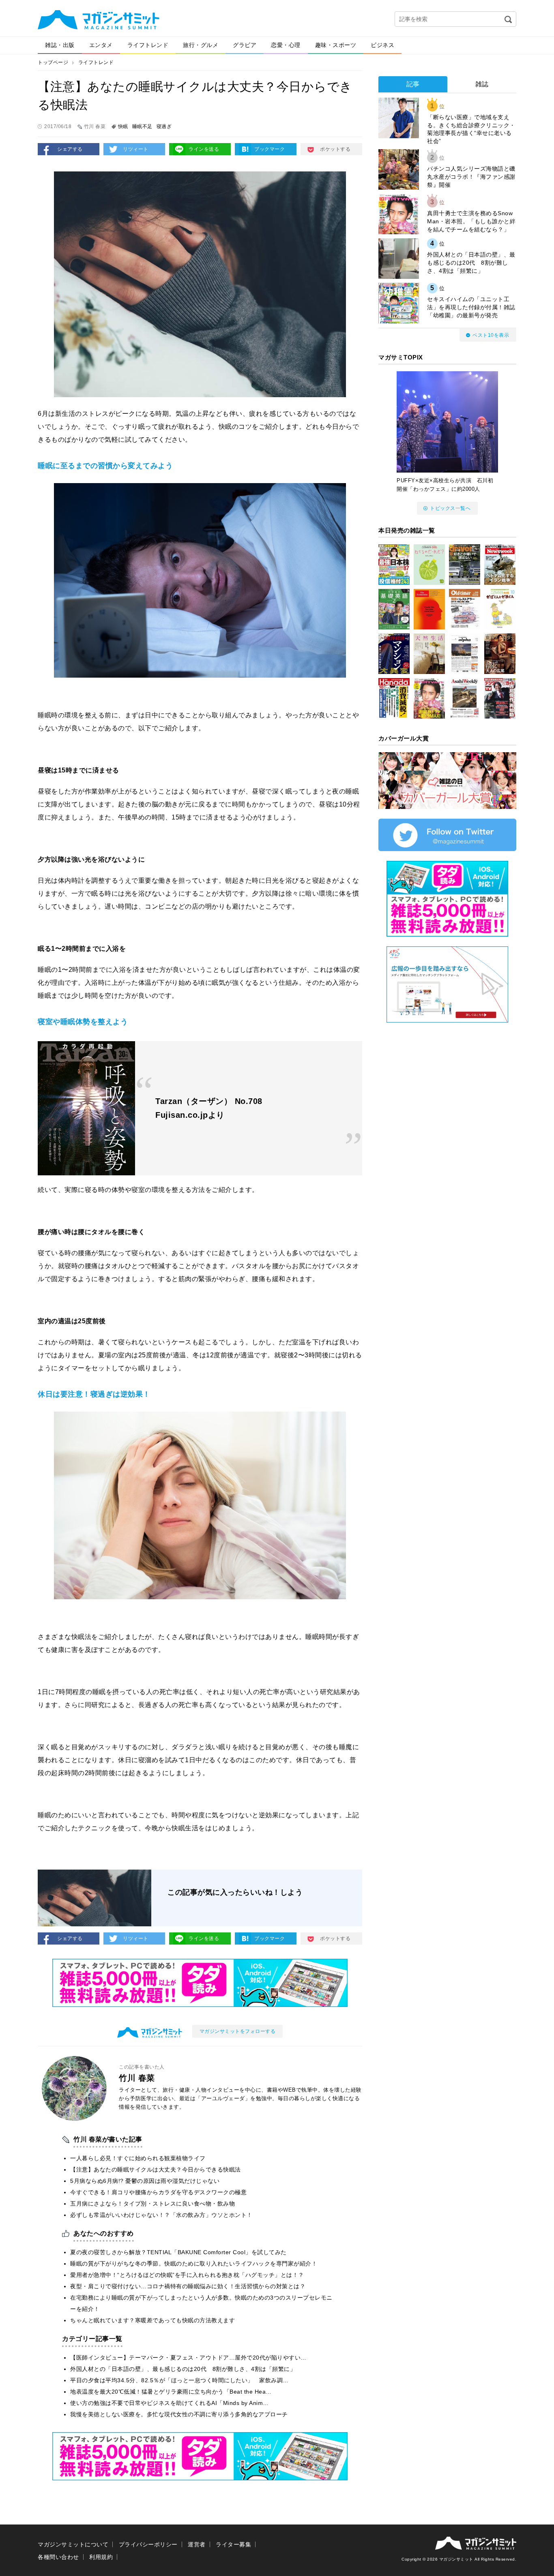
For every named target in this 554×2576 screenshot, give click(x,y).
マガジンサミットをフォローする (238, 2031)
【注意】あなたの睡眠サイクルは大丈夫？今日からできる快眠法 (156, 2169)
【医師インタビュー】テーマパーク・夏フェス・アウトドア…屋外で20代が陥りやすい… (188, 2358)
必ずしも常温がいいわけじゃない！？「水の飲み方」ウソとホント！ (161, 2215)
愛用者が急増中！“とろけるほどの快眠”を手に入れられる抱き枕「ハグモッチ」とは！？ (187, 2275)
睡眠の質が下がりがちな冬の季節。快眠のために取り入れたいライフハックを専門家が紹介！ (194, 2264)
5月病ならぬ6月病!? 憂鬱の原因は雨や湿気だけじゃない (145, 2181)
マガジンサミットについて (73, 2544)
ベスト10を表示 (491, 335)
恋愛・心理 (286, 45)
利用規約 (101, 2557)
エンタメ (101, 45)
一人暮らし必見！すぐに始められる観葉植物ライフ (138, 2158)
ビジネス (382, 45)
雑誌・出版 (60, 45)
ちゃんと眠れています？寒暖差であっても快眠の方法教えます (152, 2320)
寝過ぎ (164, 126)
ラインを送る (204, 149)
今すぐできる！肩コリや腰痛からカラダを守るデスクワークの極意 (158, 2192)
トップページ (53, 62)
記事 (413, 84)
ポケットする (335, 149)
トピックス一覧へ (450, 508)
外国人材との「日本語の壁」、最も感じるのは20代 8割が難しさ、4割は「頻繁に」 (183, 2369)
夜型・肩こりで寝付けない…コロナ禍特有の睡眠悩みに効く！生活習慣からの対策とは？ (188, 2286)
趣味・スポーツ (336, 45)
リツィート (136, 149)
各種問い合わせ (58, 2557)
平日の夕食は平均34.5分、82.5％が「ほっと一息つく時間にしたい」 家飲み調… (179, 2380)
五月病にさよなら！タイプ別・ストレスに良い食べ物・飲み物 (152, 2204)
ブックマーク (269, 149)
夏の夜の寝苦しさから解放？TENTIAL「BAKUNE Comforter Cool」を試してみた (178, 2252)
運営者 (197, 2544)
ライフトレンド (148, 45)
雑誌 (482, 84)
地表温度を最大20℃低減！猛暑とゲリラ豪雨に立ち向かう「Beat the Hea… (171, 2392)
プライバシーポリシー (148, 2544)
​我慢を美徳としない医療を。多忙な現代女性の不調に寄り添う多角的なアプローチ (179, 2414)
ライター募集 (233, 2544)
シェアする (70, 149)
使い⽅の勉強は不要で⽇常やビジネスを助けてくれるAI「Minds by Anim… (170, 2403)
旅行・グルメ (201, 45)
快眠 (123, 126)
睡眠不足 (142, 126)
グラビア (245, 45)
